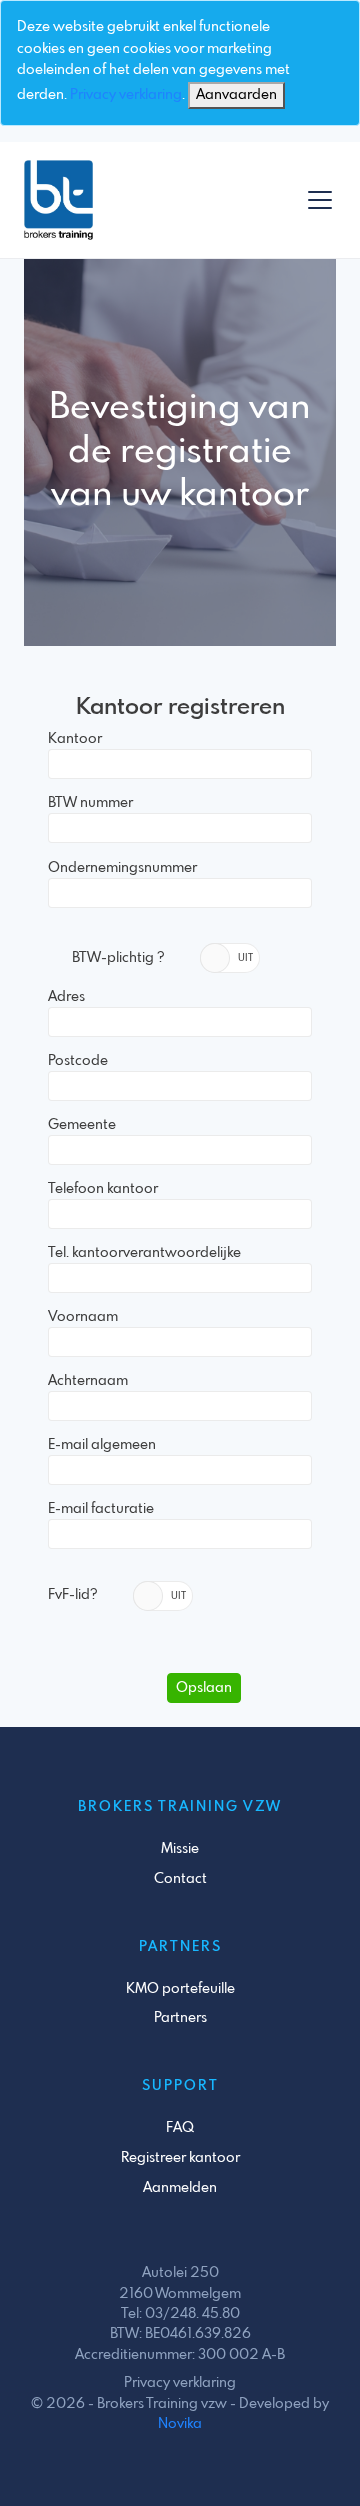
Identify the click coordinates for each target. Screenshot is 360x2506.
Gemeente (82, 1125)
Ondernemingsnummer (122, 868)
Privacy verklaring (126, 95)
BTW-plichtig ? (118, 958)
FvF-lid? (73, 1595)
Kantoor (75, 739)
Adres (66, 997)
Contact (180, 1879)
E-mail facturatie (101, 1509)
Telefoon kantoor (103, 1189)
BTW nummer (90, 803)
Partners (180, 2018)
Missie (180, 1849)
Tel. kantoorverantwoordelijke (144, 1253)
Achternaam (88, 1381)
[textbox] (180, 764)
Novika (180, 2424)
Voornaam (83, 1317)
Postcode (78, 1061)
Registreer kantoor (180, 2158)
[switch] (230, 958)
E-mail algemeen (102, 1445)
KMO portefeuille (180, 1989)
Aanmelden (180, 2188)
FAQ (180, 2128)
